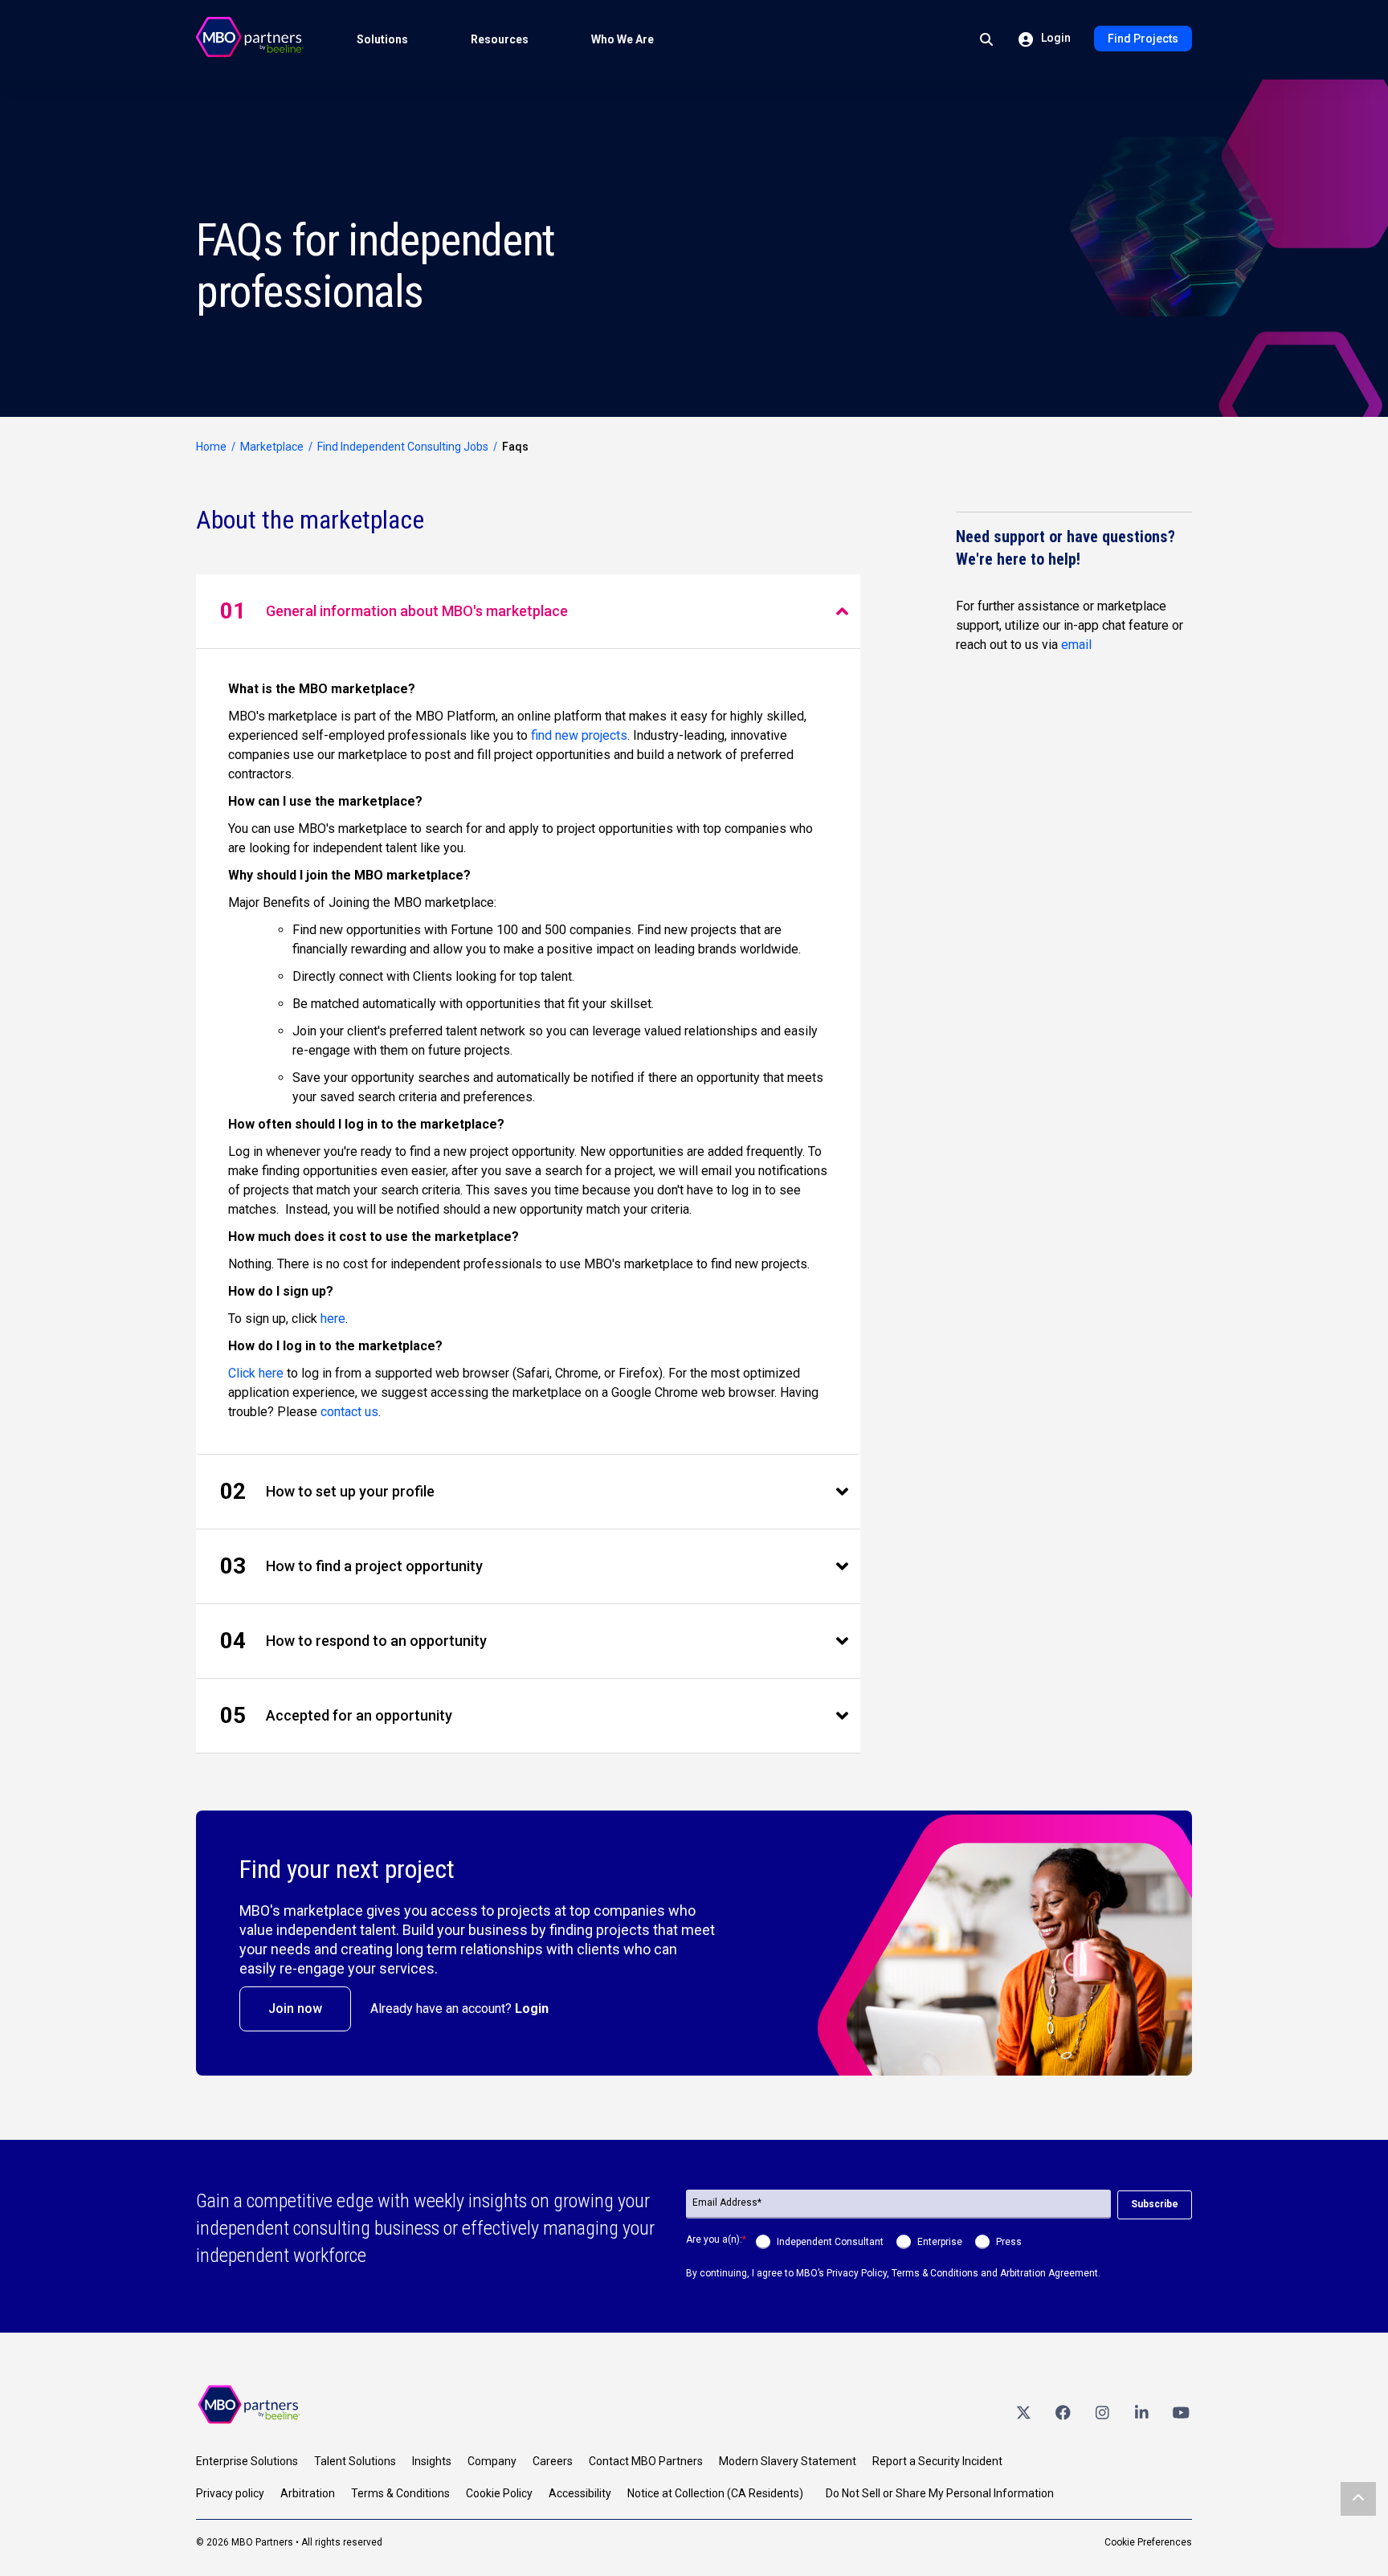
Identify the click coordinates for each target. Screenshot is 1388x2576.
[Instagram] (1102, 2412)
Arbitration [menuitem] (308, 2493)
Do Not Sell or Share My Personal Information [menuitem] (940, 2493)
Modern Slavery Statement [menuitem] (788, 2461)
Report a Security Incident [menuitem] (937, 2461)
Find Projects (1143, 39)
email (1076, 645)
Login (1055, 38)
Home (211, 447)
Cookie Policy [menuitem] (499, 2493)
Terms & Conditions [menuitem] (400, 2493)
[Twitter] (1023, 2412)
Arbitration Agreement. (1050, 2273)
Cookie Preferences (1148, 2542)
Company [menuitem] (492, 2461)
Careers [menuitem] (553, 2461)
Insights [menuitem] (432, 2461)
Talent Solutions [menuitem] (355, 2461)
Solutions (382, 39)
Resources (500, 39)
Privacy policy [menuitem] (230, 2493)
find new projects (579, 735)
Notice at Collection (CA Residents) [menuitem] (715, 2493)
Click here (256, 1373)
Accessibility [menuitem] (580, 2493)
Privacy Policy (857, 2273)
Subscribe (1155, 2204)
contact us (349, 1412)
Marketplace (272, 447)
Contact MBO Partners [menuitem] (646, 2461)
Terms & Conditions (935, 2273)
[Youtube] (1181, 2412)
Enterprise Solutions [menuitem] (247, 2461)
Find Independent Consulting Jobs (403, 447)
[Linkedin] (1141, 2412)
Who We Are (623, 39)
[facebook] (1063, 2412)
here (333, 1319)
